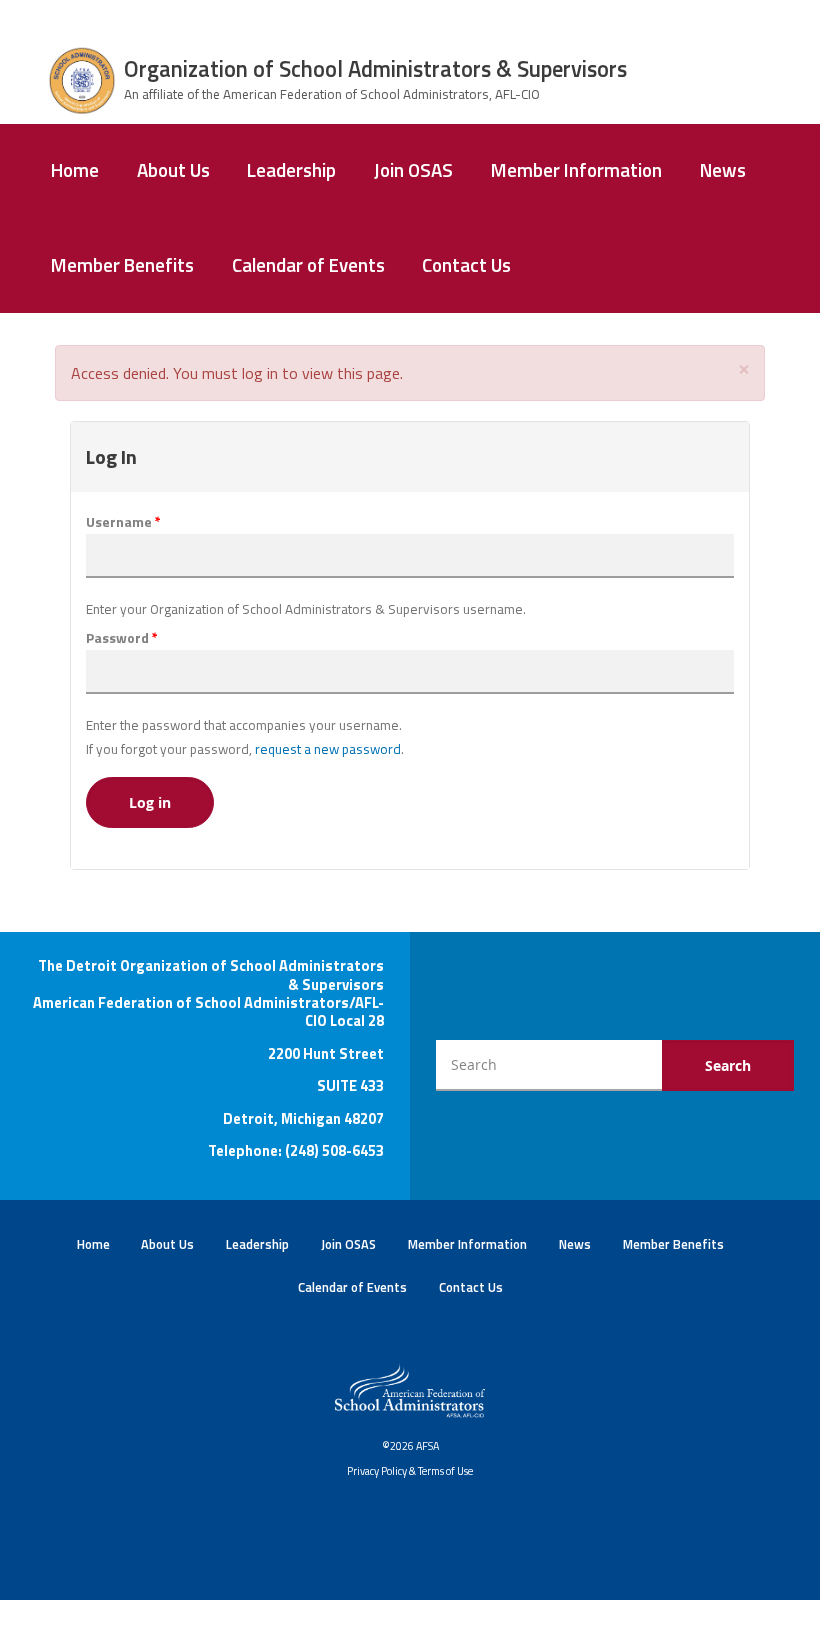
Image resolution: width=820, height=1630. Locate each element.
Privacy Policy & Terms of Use (410, 1471)
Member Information (576, 170)
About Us (173, 170)
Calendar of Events (308, 265)
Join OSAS (413, 170)
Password (122, 638)
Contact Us (466, 265)
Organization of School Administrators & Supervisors (375, 69)
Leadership (291, 170)
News (723, 170)
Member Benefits (122, 265)
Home (75, 170)
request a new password (328, 749)
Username (123, 522)
